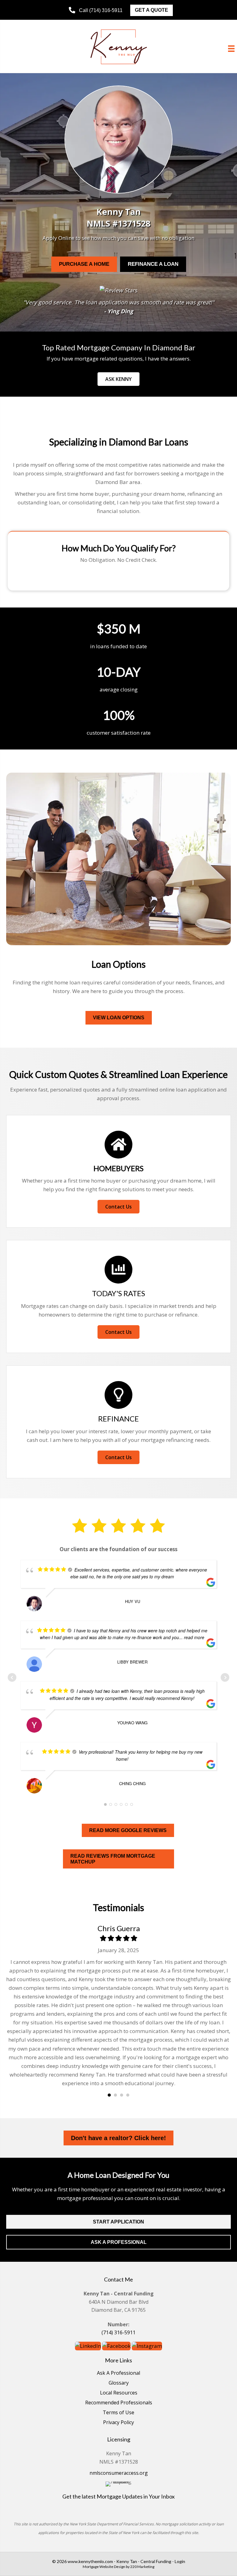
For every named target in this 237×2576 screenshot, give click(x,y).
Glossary (119, 2383)
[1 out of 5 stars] (103, 1938)
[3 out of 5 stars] (118, 1938)
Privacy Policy (118, 2423)
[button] (96, 10)
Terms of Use (118, 2413)
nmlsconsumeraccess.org (119, 2473)
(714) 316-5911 (118, 2332)
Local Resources (119, 2393)
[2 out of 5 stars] (111, 1938)
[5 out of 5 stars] (134, 1938)
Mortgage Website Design (104, 2567)
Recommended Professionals (119, 2403)
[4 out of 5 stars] (126, 1938)
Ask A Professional (118, 2373)
